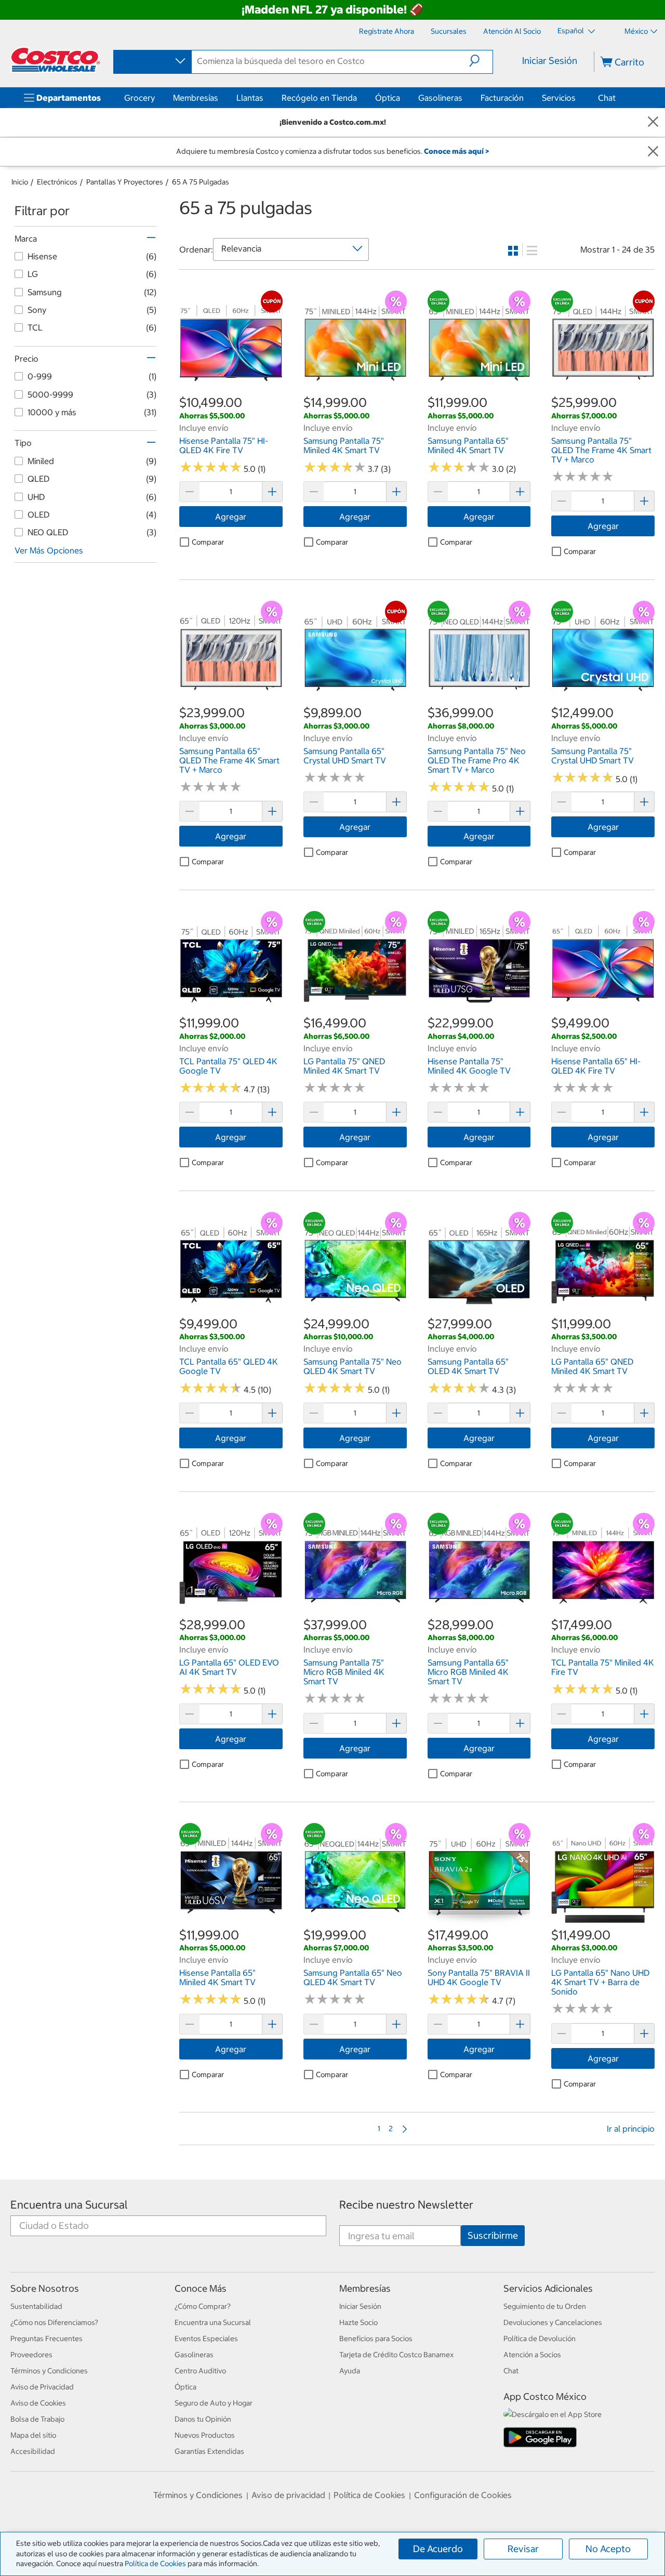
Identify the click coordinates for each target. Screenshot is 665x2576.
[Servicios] (578, 98)
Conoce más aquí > (456, 151)
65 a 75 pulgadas (201, 182)
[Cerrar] (653, 122)
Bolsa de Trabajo (37, 2419)
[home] (56, 60)
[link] (231, 388)
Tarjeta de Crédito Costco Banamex (396, 2355)
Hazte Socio (358, 2322)
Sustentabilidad (36, 2306)
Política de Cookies (155, 2564)
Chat (607, 98)
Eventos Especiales (206, 2339)
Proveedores (31, 2355)
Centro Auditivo (200, 2371)
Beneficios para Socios (376, 2339)
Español (571, 31)
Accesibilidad (33, 2451)
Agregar (231, 517)
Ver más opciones (49, 550)
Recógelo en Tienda (319, 98)
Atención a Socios (532, 2355)
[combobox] (152, 61)
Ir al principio (631, 2129)
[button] (481, 61)
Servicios (559, 98)
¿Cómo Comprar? (203, 2306)
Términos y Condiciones (49, 2371)
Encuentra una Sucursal (69, 2205)
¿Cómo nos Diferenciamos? (54, 2322)
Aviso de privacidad (288, 2495)
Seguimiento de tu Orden (545, 2306)
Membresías (196, 98)
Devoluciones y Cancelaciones (553, 2322)
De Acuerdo (438, 2549)
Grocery (139, 98)
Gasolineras (440, 98)
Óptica (388, 98)
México (636, 31)
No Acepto (608, 2549)
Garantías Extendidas (209, 2451)
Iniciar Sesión (550, 61)
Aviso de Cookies (38, 2403)
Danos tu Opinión (203, 2419)
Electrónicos (57, 182)
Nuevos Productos (205, 2435)
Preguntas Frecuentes (46, 2339)
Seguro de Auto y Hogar (214, 2403)
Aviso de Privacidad (42, 2387)
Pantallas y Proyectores (125, 182)
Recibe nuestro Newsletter (406, 2205)
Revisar (523, 2549)
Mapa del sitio (33, 2435)
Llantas (250, 98)
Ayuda (350, 2371)
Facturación (502, 98)
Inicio (20, 182)
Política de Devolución (540, 2339)
